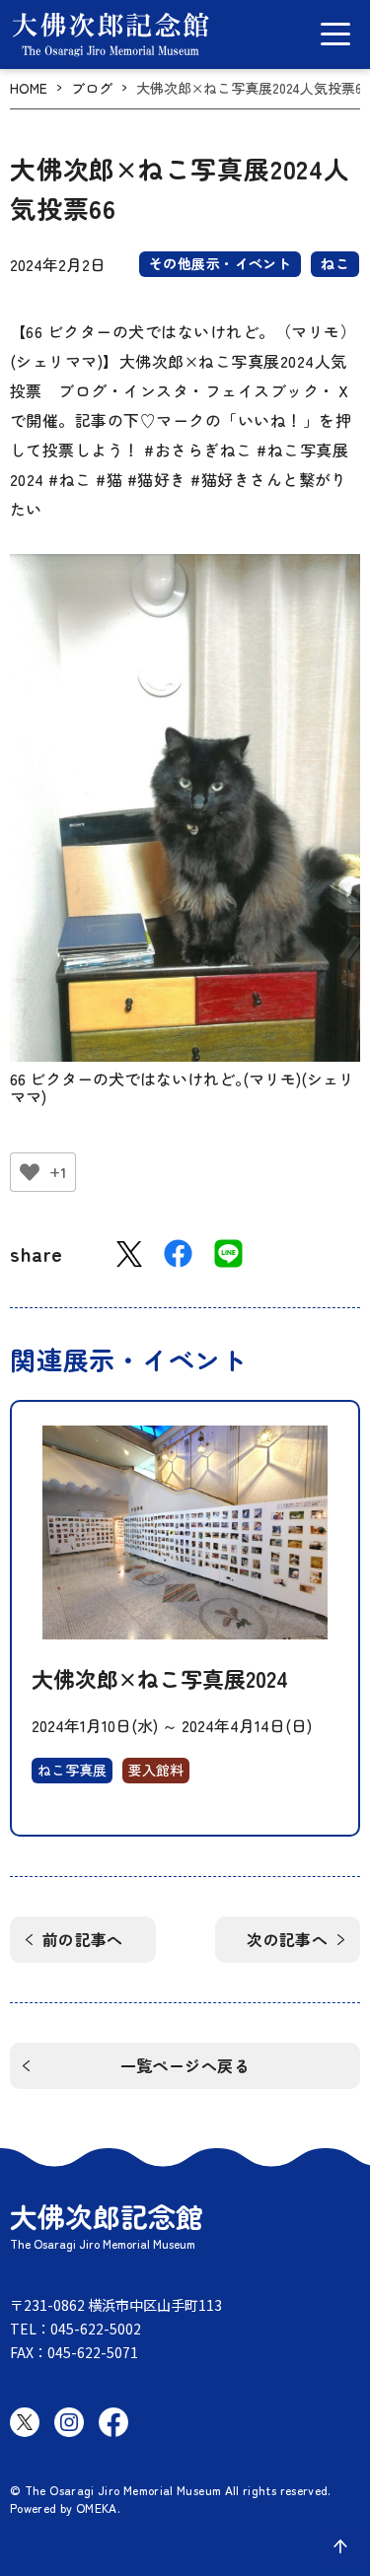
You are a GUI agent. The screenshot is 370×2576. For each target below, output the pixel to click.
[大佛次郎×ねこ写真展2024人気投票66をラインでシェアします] (228, 1253)
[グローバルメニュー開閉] (335, 34)
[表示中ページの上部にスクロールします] (340, 2546)
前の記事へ (83, 1939)
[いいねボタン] (30, 1172)
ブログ (92, 88)
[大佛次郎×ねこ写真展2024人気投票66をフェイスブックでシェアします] (178, 1253)
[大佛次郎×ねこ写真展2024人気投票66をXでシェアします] (129, 1254)
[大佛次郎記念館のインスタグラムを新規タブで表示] (69, 2422)
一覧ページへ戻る (185, 2065)
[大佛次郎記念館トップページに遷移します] (111, 35)
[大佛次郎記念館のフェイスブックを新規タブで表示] (113, 2422)
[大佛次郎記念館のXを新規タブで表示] (25, 2422)
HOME (29, 88)
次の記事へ (287, 1939)
